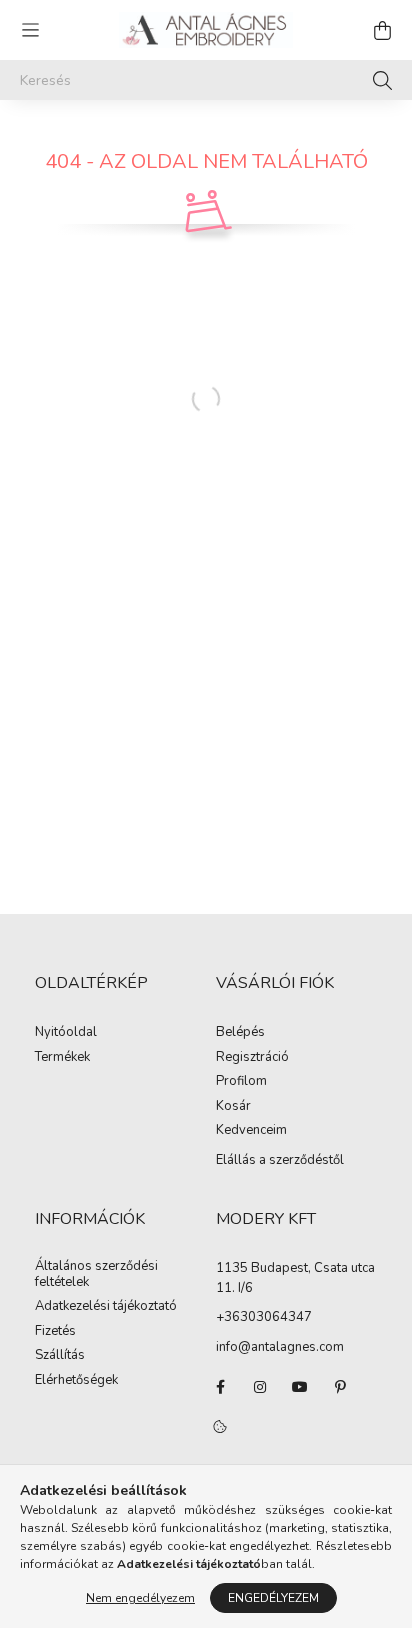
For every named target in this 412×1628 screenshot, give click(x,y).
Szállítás (60, 1356)
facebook (220, 1387)
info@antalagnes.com (280, 1347)
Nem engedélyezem (140, 1598)
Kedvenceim (251, 1131)
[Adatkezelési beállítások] (220, 1427)
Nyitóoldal (66, 1033)
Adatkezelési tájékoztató (106, 1307)
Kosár (233, 1107)
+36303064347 (264, 1317)
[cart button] (382, 30)
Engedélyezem (273, 1598)
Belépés (240, 1033)
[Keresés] (382, 80)
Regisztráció (252, 1058)
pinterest (340, 1387)
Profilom (241, 1082)
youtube (300, 1387)
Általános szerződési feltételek (96, 1274)
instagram (260, 1387)
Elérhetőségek (76, 1381)
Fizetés (55, 1332)
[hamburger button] (30, 30)
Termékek (62, 1058)
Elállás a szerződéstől (280, 1160)
